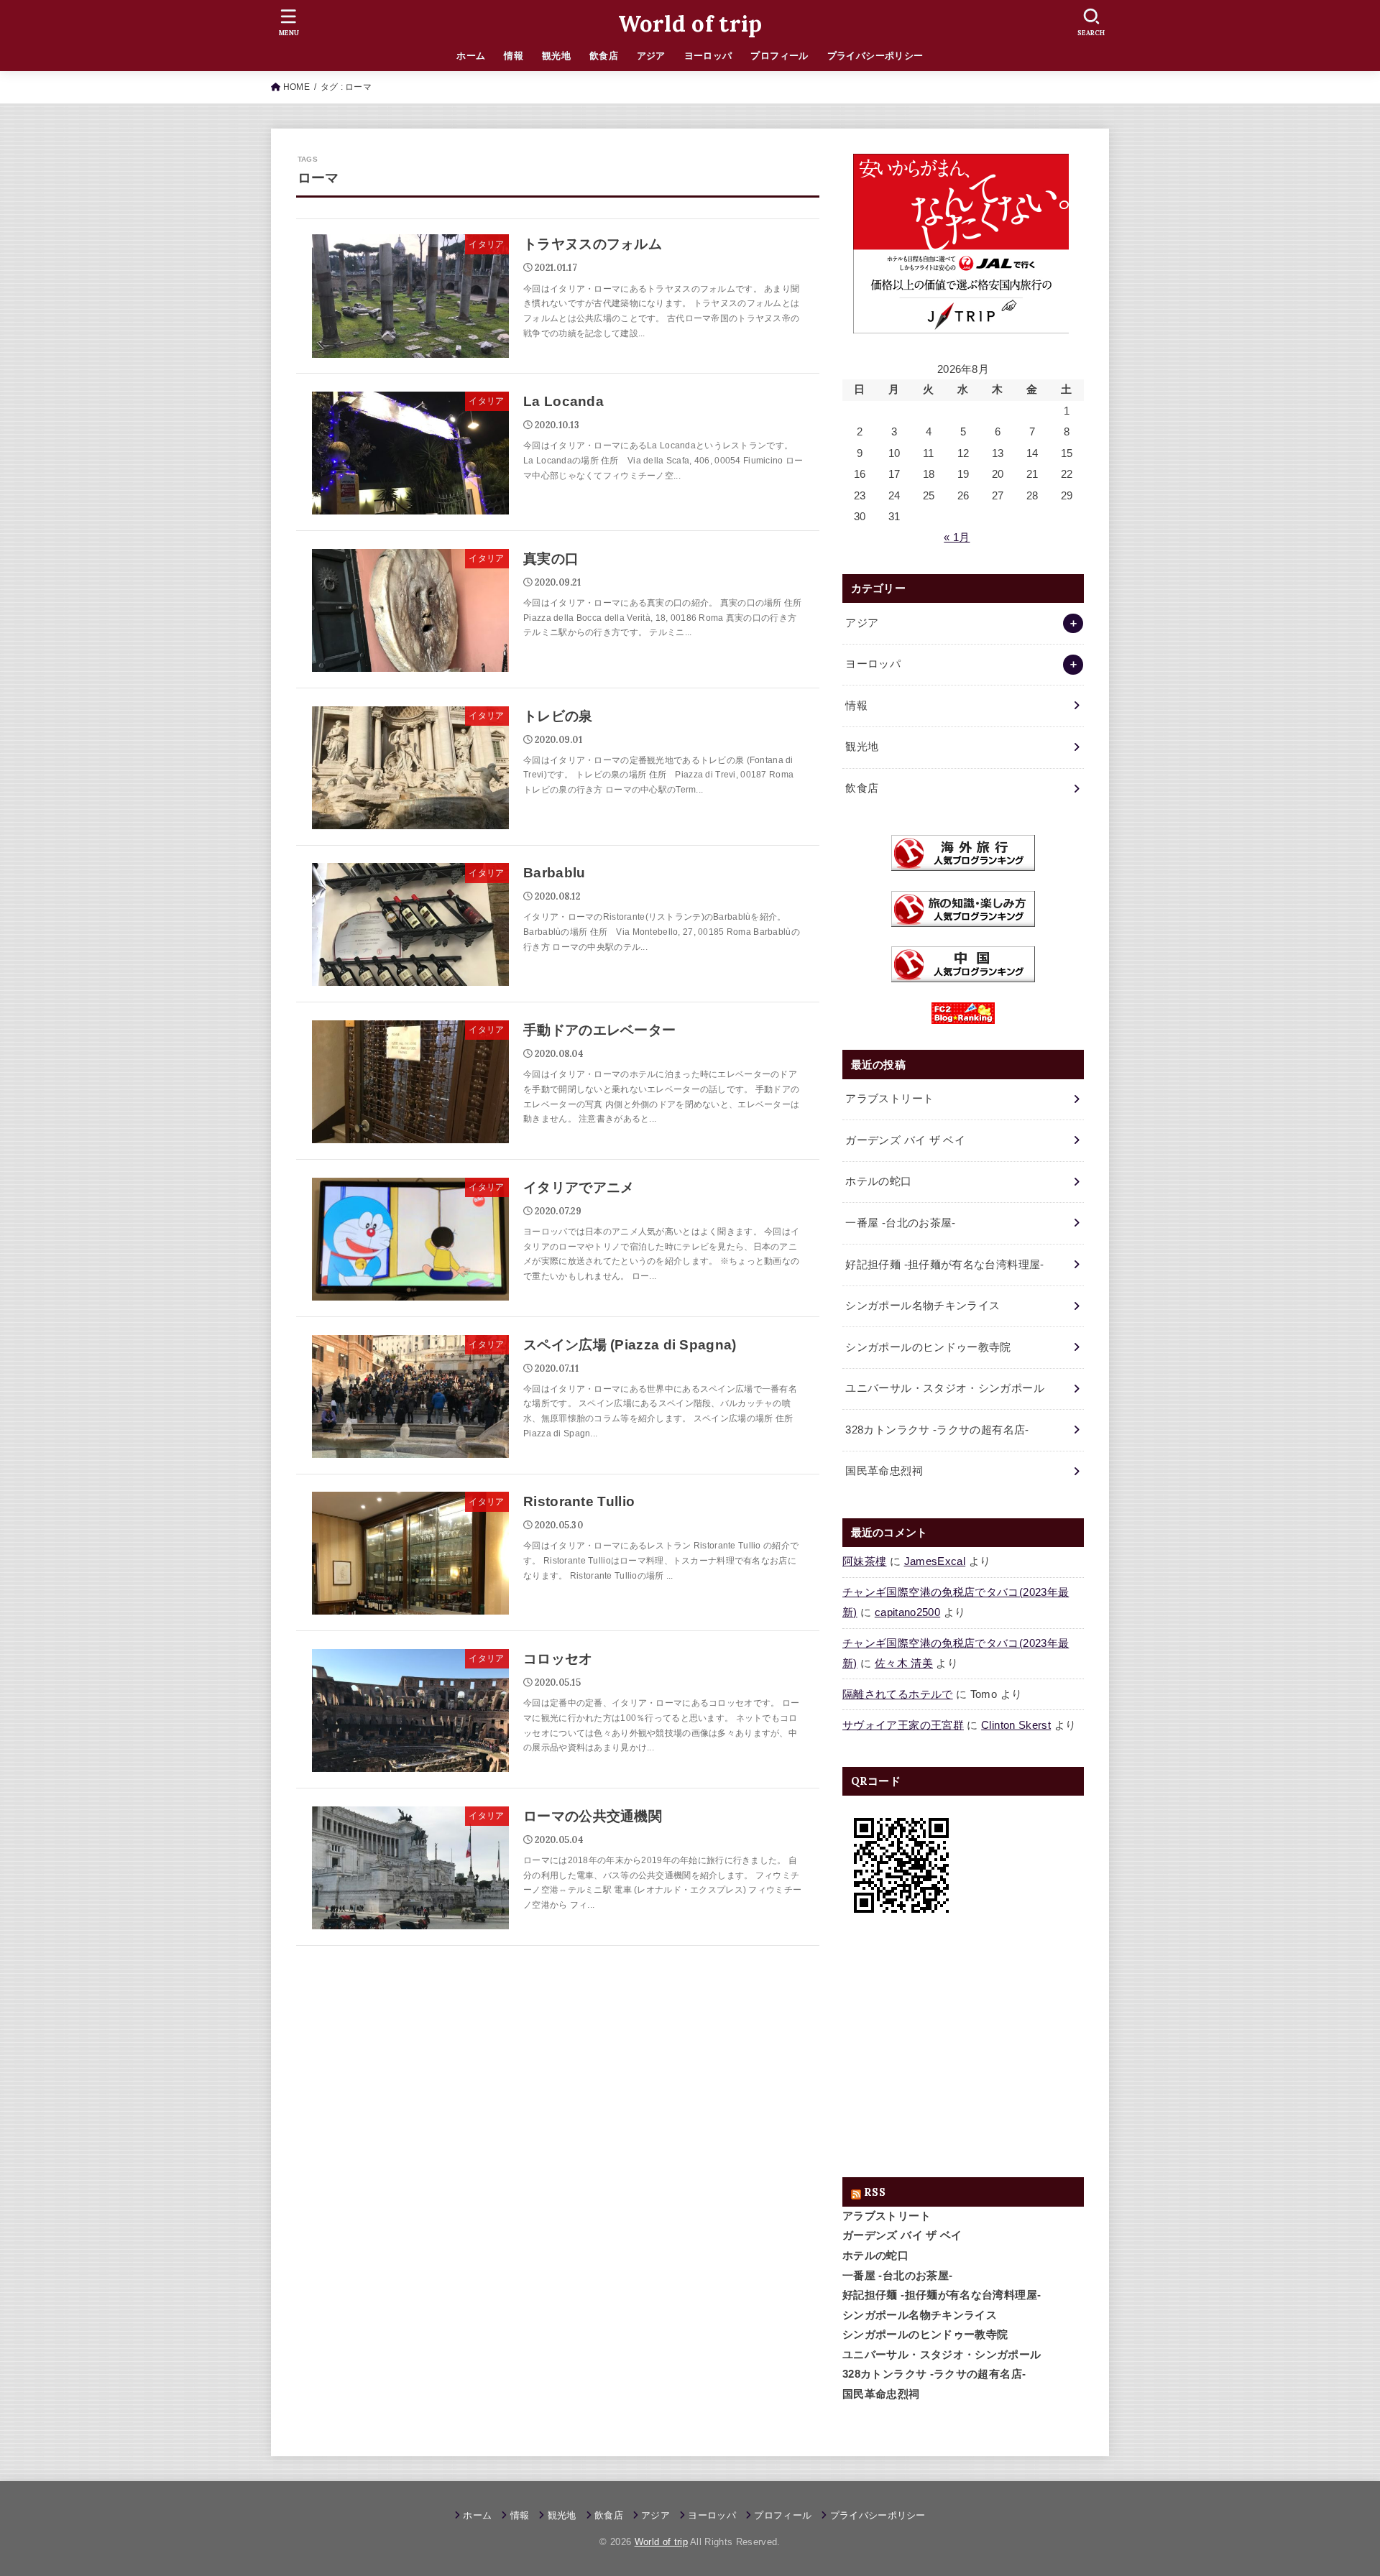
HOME (296, 87)
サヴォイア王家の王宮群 (903, 1725)
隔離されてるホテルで (898, 1694)
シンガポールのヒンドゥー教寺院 (925, 2335)
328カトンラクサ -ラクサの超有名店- (934, 2374)
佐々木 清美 (904, 1663)
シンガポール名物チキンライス (920, 2315)
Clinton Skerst (1016, 1725)
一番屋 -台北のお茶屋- (897, 2276)
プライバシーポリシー (875, 56)
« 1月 (957, 537)
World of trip (690, 24)
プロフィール (779, 56)
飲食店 (604, 56)
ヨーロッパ (708, 56)
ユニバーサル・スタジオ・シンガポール (942, 2355)
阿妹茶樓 (864, 1561)
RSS (875, 2192)
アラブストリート (887, 2216)
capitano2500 (907, 1612)
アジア (651, 56)
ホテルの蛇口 (875, 2256)
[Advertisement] (963, 2051)
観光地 (556, 56)
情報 (514, 56)
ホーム (471, 56)
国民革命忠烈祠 (881, 2394)
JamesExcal (935, 1561)
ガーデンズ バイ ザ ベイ (902, 2235)
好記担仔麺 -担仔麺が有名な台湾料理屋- (942, 2295)
